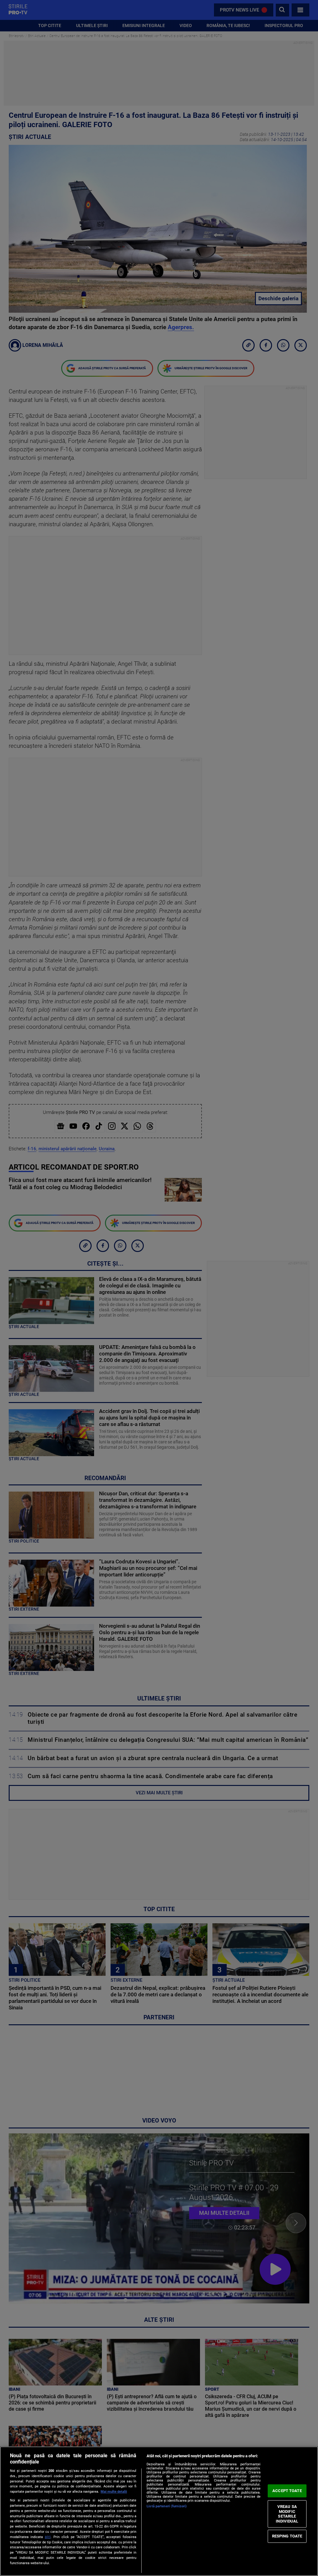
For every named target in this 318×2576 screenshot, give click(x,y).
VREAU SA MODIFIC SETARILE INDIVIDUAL (287, 2514)
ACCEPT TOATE (287, 2491)
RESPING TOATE (287, 2536)
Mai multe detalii (114, 2492)
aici (48, 2537)
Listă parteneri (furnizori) (167, 2506)
